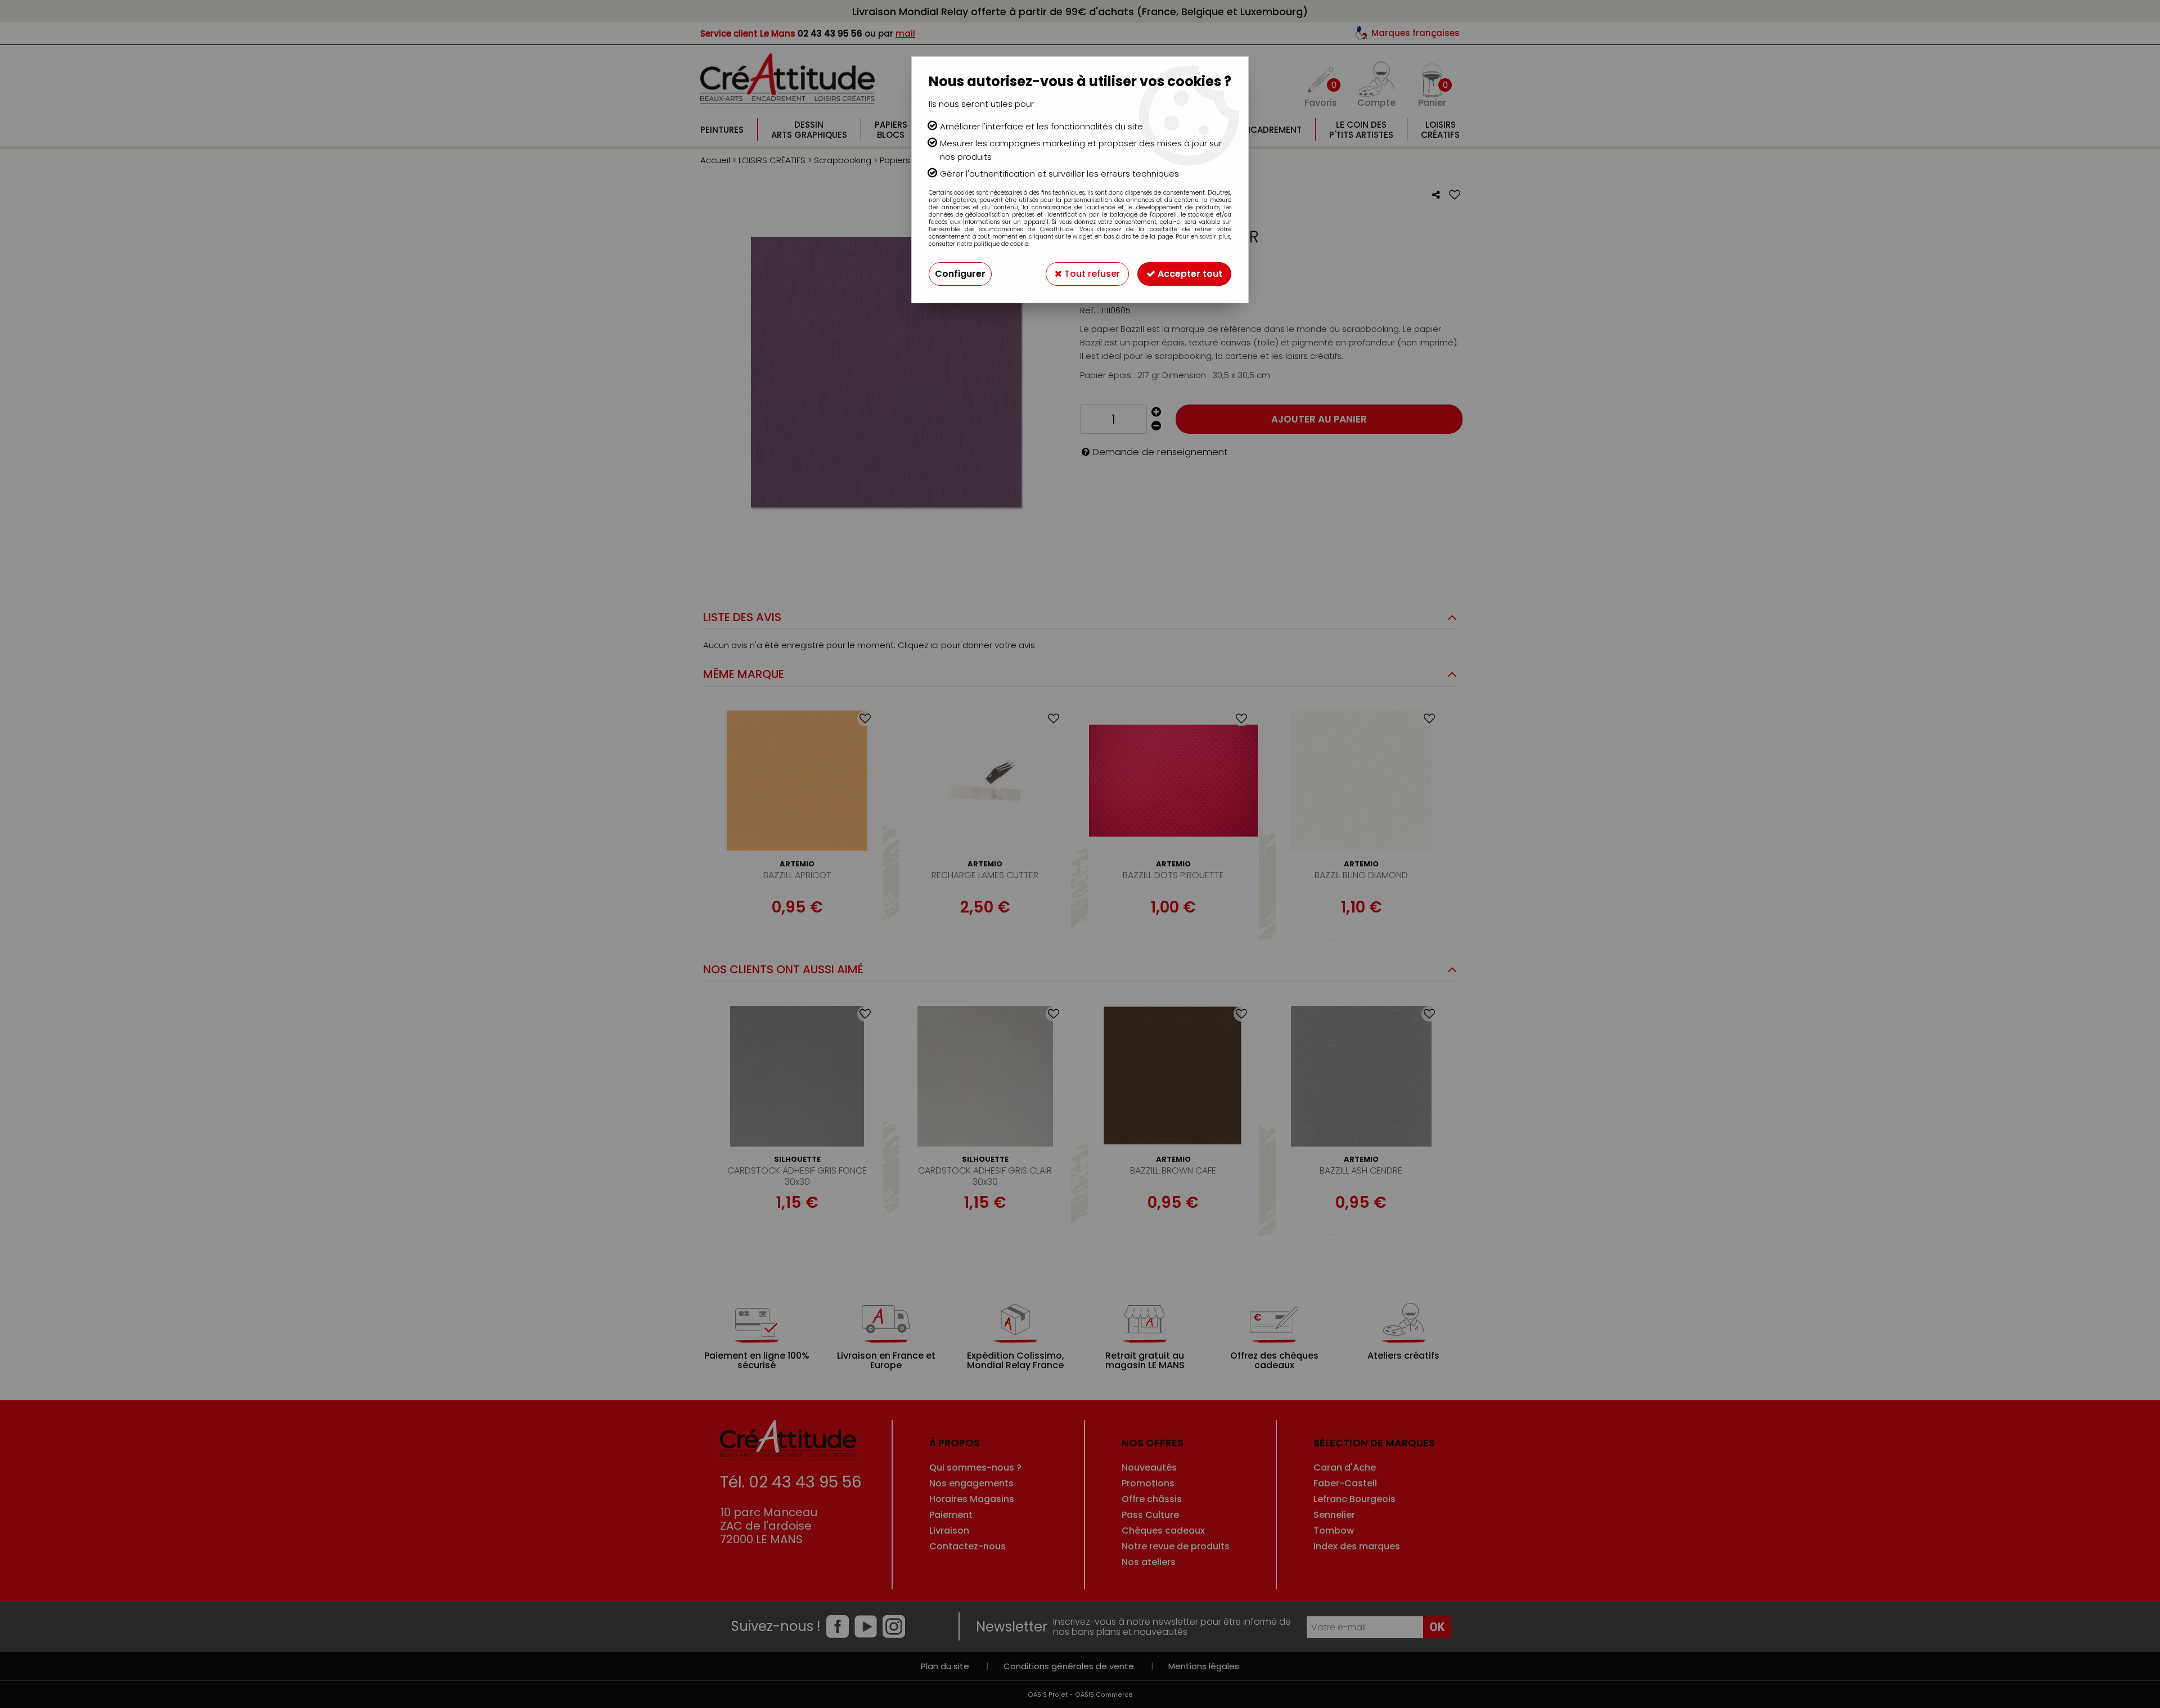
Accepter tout (1189, 274)
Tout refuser (1091, 274)
